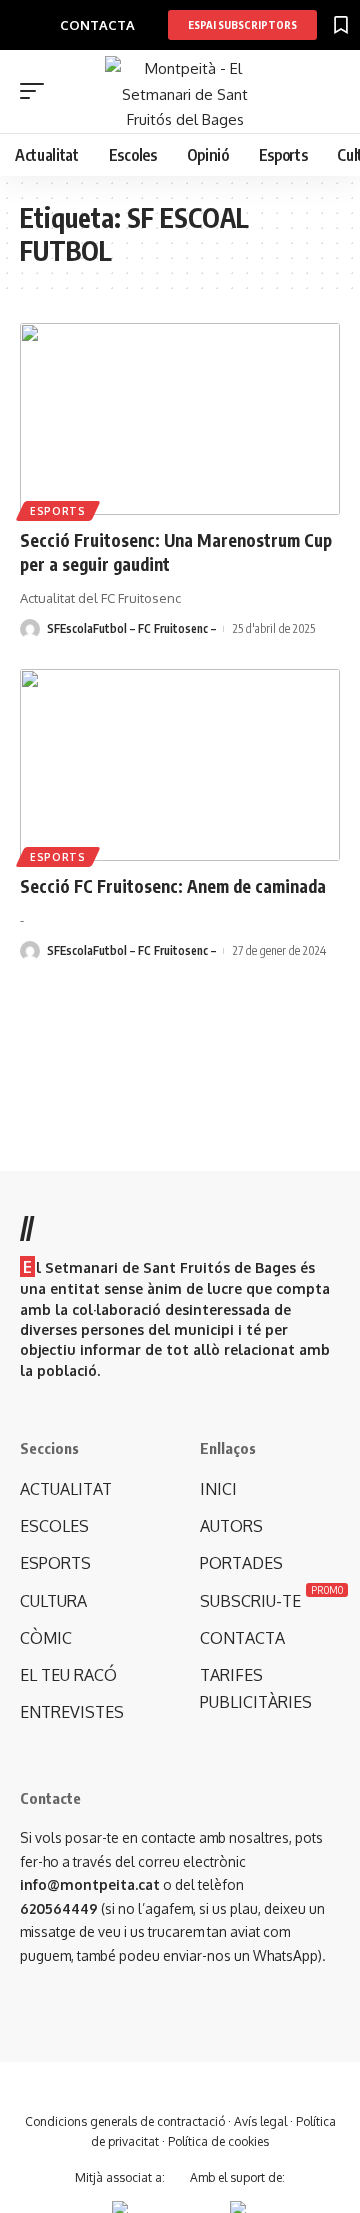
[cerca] (328, 92)
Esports (58, 511)
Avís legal (260, 2121)
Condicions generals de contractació (125, 2121)
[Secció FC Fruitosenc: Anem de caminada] (180, 765)
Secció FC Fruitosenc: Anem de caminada (173, 886)
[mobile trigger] (37, 91)
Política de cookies (218, 2141)
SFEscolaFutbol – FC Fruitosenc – (131, 628)
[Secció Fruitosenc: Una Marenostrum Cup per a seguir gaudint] (180, 419)
